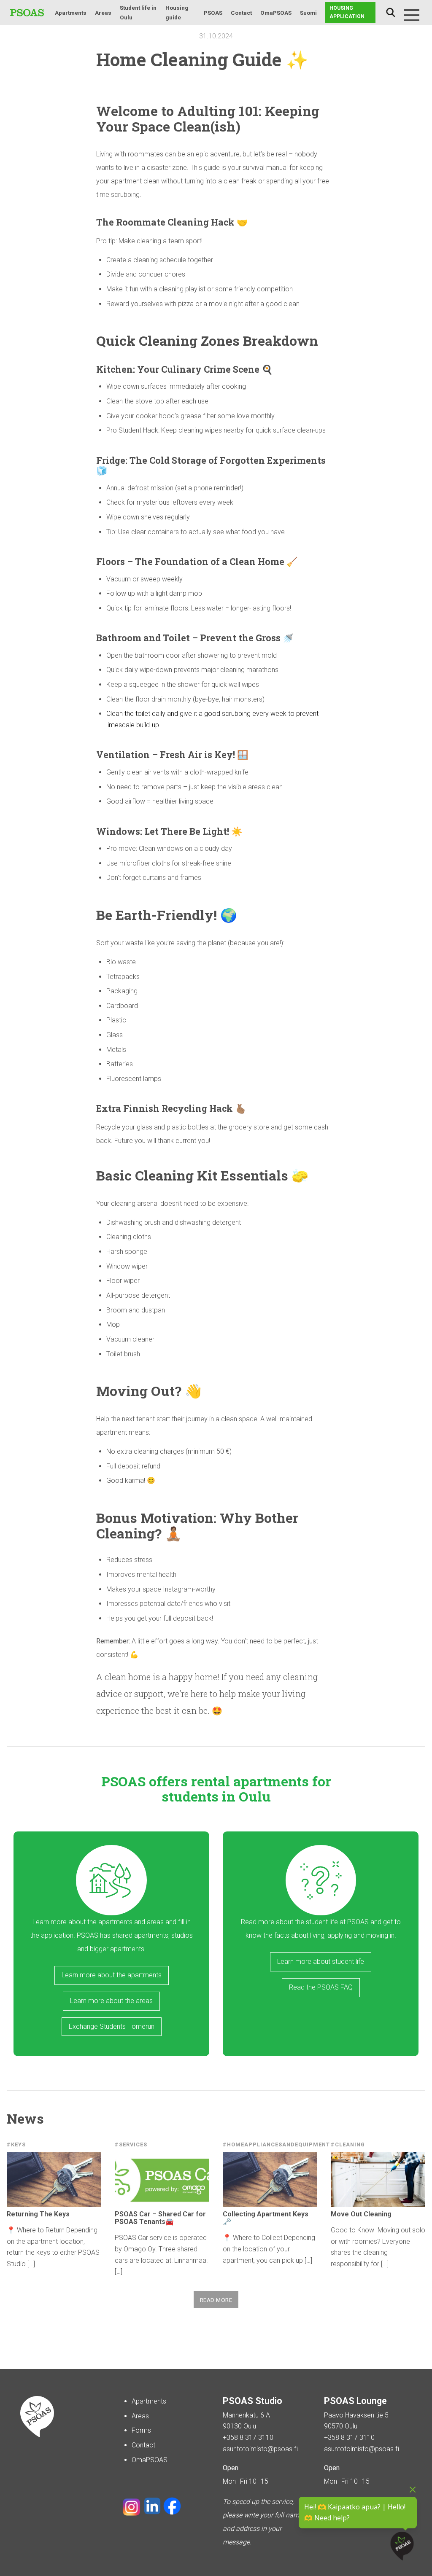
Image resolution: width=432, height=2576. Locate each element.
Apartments (71, 13)
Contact (241, 13)
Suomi (308, 13)
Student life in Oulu (138, 12)
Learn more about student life (321, 1962)
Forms (141, 2430)
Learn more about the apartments (112, 1975)
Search (391, 13)
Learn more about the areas (111, 2001)
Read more (216, 2300)
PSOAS (213, 13)
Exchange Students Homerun (112, 2026)
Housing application (347, 12)
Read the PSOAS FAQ (321, 1987)
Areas (103, 13)
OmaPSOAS (276, 13)
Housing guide (177, 12)
